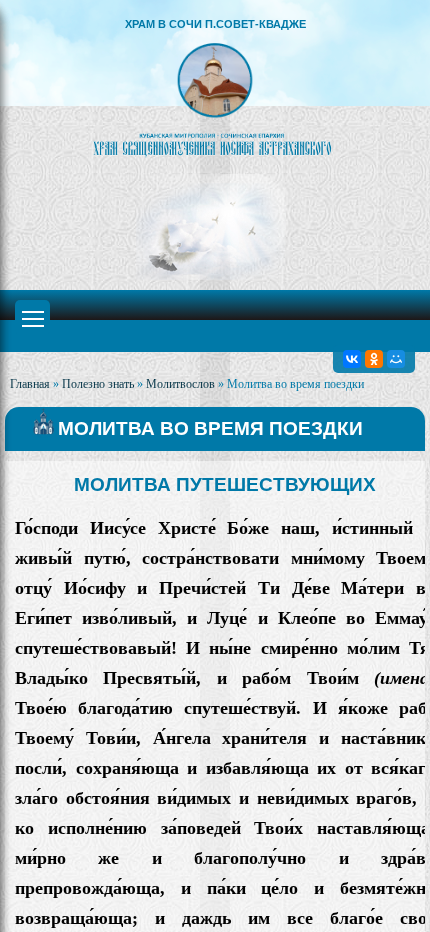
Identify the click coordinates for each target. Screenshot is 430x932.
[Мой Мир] (396, 359)
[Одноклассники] (374, 359)
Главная (30, 384)
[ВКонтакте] (352, 359)
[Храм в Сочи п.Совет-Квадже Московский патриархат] (215, 98)
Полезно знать (98, 384)
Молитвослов (180, 384)
